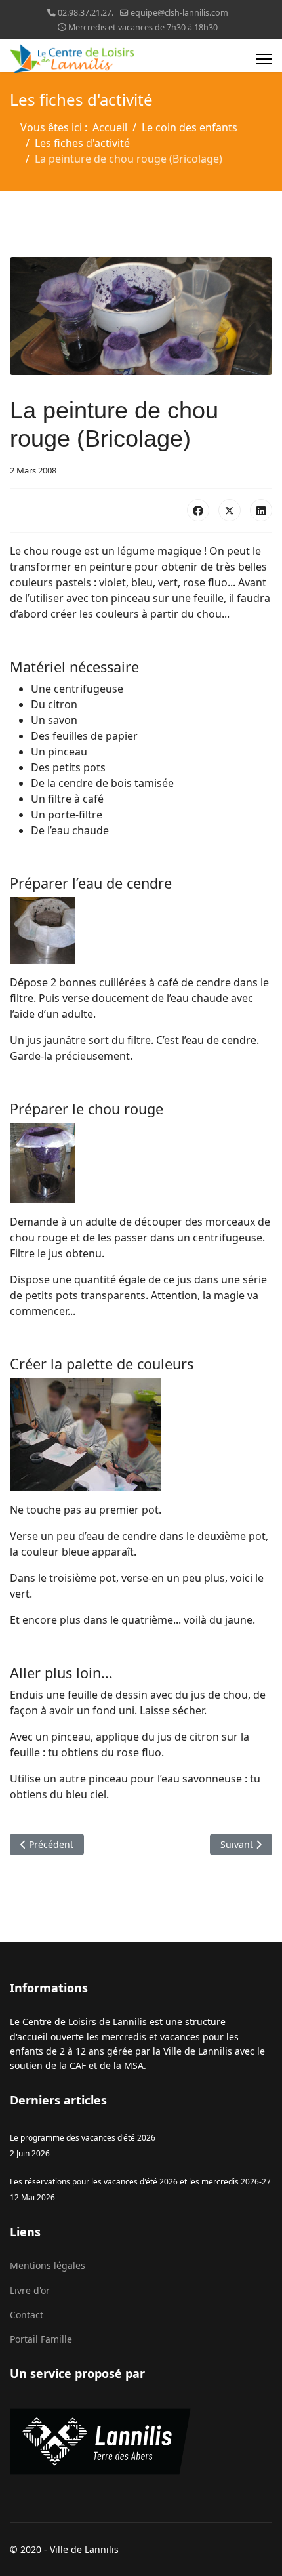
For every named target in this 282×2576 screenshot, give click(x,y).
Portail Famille (41, 2339)
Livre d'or (30, 2290)
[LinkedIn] (261, 510)
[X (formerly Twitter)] (230, 510)
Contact (27, 2315)
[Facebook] (198, 510)
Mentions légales (48, 2265)
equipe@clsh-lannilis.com (179, 13)
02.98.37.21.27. (86, 13)
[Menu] (264, 59)
